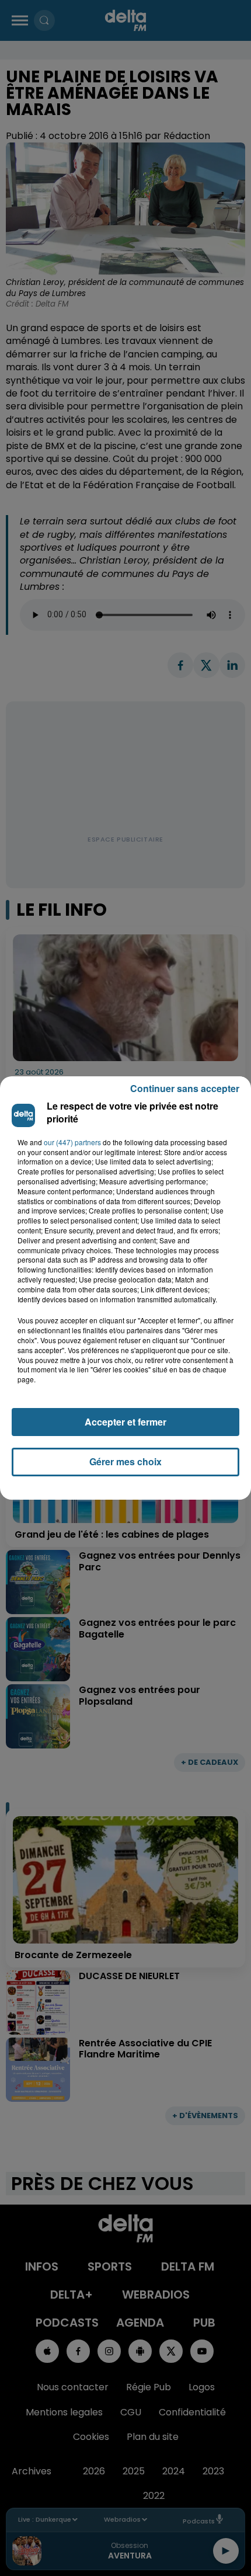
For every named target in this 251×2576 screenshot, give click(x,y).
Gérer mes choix (125, 1461)
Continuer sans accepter (185, 1088)
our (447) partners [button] (72, 1142)
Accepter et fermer (125, 1422)
